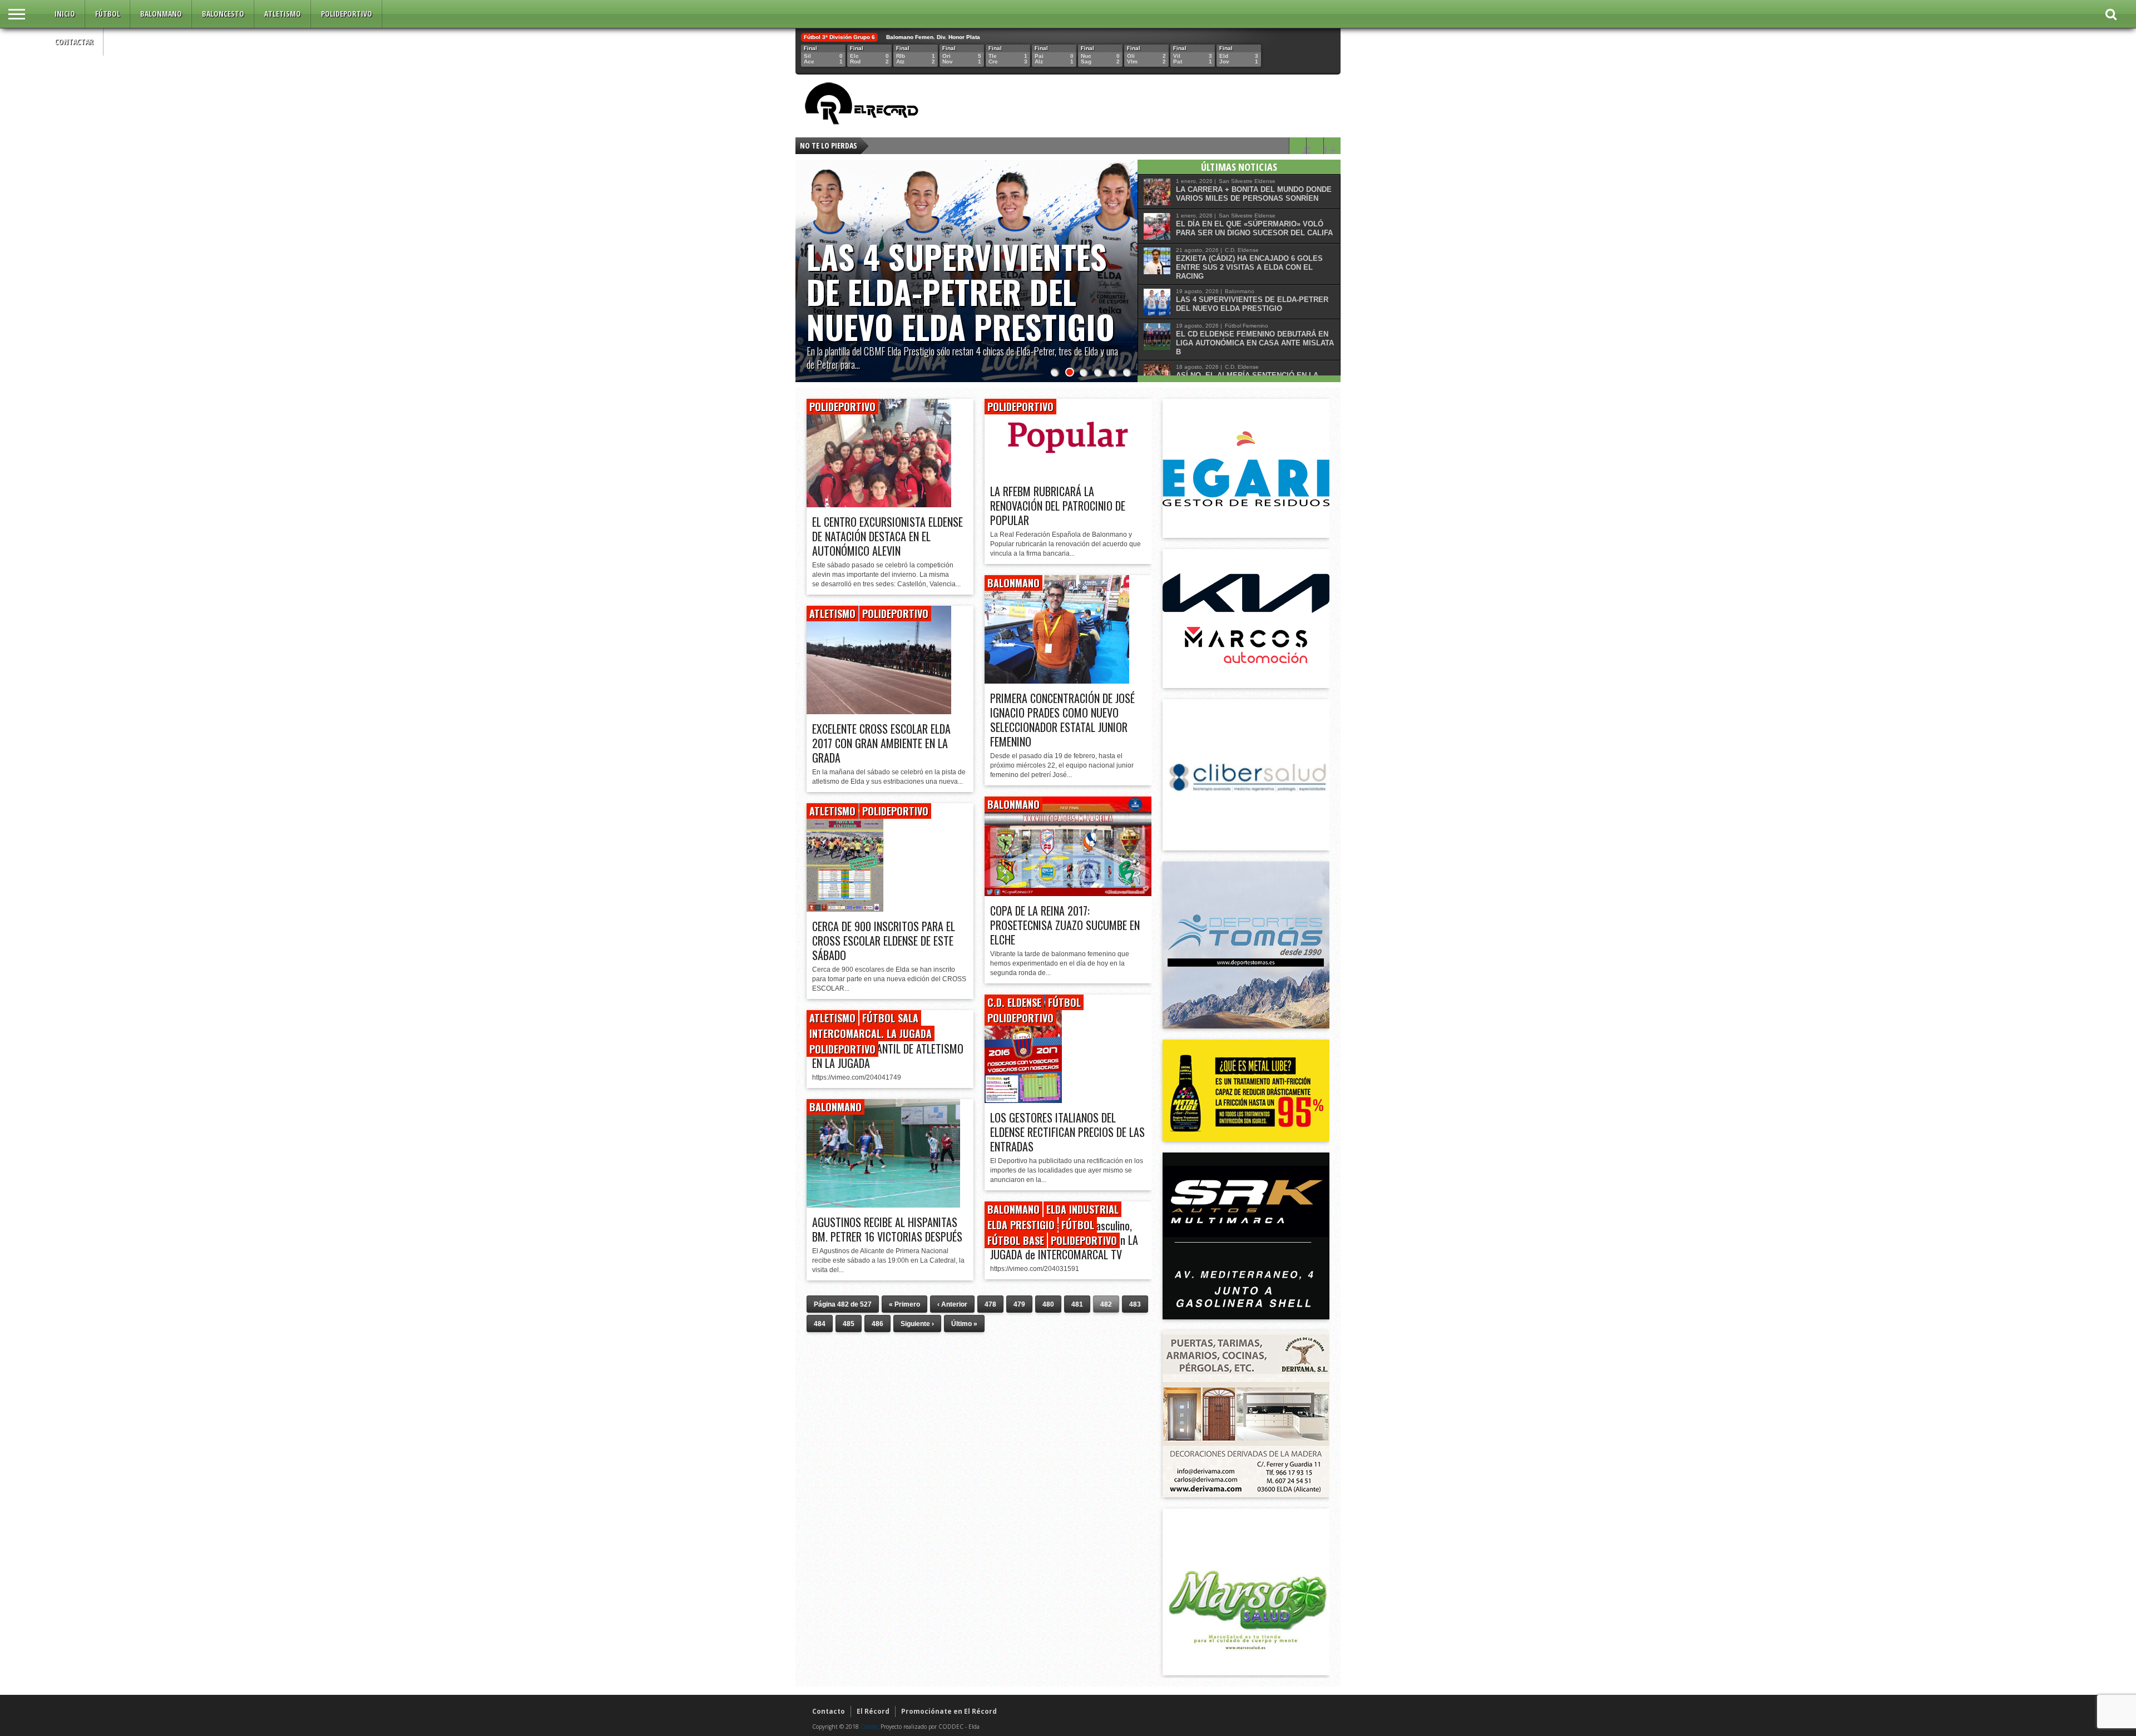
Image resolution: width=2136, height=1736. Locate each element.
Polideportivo (347, 14)
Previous (807, 260)
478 (990, 1304)
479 (1019, 1304)
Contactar (74, 41)
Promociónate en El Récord (949, 1711)
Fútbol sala (890, 1018)
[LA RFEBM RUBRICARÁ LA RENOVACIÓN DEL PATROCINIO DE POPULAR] (1068, 474)
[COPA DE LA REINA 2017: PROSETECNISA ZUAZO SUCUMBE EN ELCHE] (1068, 893)
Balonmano (161, 14)
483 (1135, 1304)
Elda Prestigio (1021, 1225)
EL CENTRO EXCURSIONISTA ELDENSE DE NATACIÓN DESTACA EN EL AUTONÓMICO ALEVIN (887, 536)
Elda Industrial (1082, 1209)
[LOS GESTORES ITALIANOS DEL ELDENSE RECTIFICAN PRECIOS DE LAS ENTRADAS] (1023, 1100)
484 (820, 1324)
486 (877, 1324)
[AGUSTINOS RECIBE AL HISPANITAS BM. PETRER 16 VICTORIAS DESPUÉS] (883, 1205)
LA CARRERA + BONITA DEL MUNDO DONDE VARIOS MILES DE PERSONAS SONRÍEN (1254, 194)
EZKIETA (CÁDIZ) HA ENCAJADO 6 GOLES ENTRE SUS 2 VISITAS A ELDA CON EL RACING (1249, 267)
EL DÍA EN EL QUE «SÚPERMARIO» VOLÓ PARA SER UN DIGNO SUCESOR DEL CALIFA (1254, 228)
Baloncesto (223, 14)
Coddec (870, 1727)
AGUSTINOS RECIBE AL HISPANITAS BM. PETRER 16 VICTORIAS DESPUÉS (887, 1229)
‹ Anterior (952, 1304)
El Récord (873, 1711)
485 (849, 1324)
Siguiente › (917, 1324)
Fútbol (108, 14)
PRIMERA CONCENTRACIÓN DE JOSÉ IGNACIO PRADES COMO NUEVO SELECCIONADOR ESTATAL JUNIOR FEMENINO (1062, 720)
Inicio (65, 14)
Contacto (829, 1711)
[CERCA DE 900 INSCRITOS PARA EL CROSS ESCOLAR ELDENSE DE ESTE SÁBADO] (845, 909)
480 (1048, 1304)
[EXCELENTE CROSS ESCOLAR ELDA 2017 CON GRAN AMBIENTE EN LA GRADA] (879, 711)
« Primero (904, 1304)
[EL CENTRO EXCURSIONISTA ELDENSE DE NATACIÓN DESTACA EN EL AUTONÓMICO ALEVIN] (879, 504)
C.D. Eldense (1014, 1002)
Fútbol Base (1016, 1240)
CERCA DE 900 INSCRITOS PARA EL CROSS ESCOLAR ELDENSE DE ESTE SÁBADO (884, 941)
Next (1126, 260)
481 (1077, 1304)
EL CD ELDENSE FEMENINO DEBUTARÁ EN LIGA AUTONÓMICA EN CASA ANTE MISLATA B (1255, 343)
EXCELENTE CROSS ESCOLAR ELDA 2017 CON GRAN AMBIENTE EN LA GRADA (881, 743)
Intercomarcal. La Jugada (871, 1033)
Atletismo (283, 14)
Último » (964, 1324)
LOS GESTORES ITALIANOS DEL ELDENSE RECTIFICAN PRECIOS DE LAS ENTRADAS (1067, 1132)
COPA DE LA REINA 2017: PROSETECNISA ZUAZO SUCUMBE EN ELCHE (1065, 925)
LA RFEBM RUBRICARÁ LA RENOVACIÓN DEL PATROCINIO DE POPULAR (1058, 506)
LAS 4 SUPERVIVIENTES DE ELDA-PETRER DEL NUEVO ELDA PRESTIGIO (961, 291)
